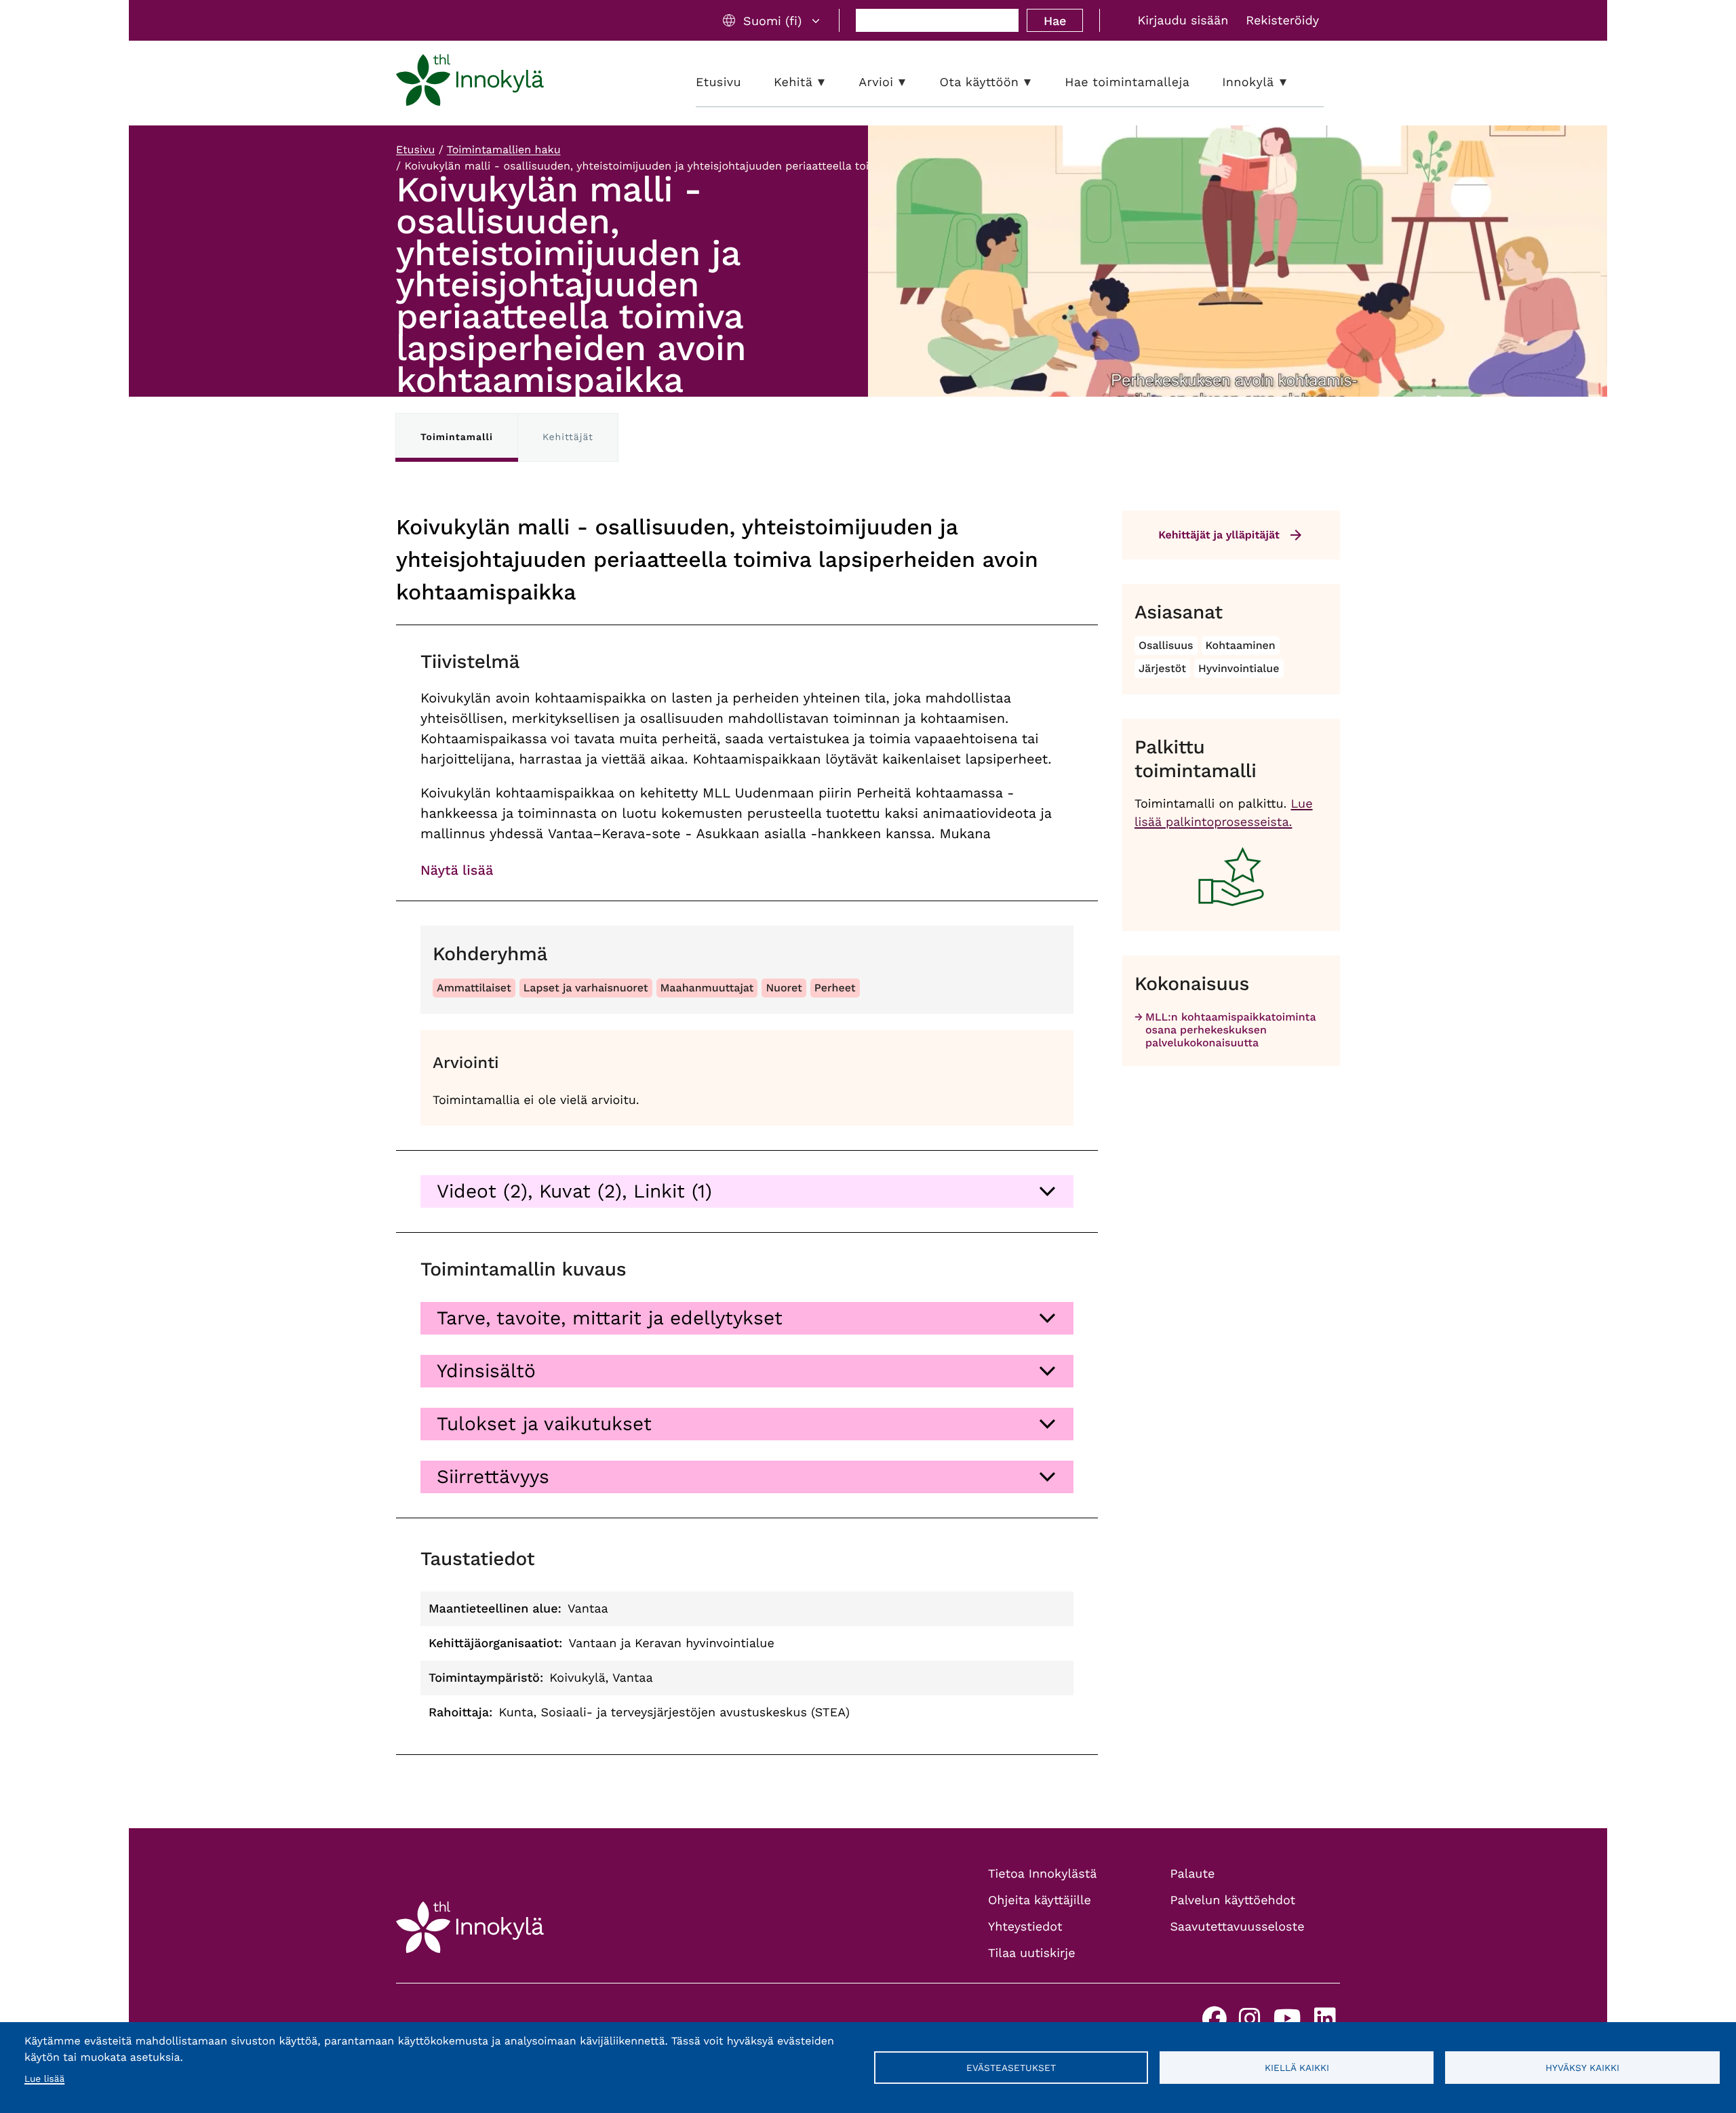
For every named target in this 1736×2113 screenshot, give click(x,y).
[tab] (747, 1191)
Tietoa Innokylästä (1042, 1874)
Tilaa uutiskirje (1032, 1953)
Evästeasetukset (1011, 2068)
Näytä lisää (457, 870)
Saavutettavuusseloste (1238, 1927)
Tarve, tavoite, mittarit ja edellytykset (610, 1318)
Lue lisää (44, 2079)
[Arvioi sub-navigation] (912, 82)
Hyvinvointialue (1239, 668)
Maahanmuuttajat (707, 988)
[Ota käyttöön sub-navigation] (1038, 82)
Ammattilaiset (474, 988)
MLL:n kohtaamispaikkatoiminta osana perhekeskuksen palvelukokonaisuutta (1230, 1030)
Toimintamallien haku (504, 150)
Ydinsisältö (486, 1371)
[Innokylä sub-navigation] (1293, 82)
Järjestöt (1162, 668)
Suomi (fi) (772, 21)
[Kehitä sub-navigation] (831, 82)
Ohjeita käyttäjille (1040, 1900)
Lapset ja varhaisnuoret (586, 988)
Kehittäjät (568, 437)
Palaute (1193, 1874)
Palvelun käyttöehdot (1233, 1900)
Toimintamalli (457, 437)
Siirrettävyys (493, 1477)
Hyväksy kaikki (1582, 2068)
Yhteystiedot (1025, 1927)
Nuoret (784, 988)
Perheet (835, 988)
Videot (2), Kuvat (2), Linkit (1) (574, 1191)
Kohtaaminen (1241, 645)
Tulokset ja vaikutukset (544, 1424)
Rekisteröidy (1282, 21)
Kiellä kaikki (1297, 2068)
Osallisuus (1166, 645)
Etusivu (415, 150)
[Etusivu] (470, 83)
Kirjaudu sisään (1183, 21)
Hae (1055, 21)
